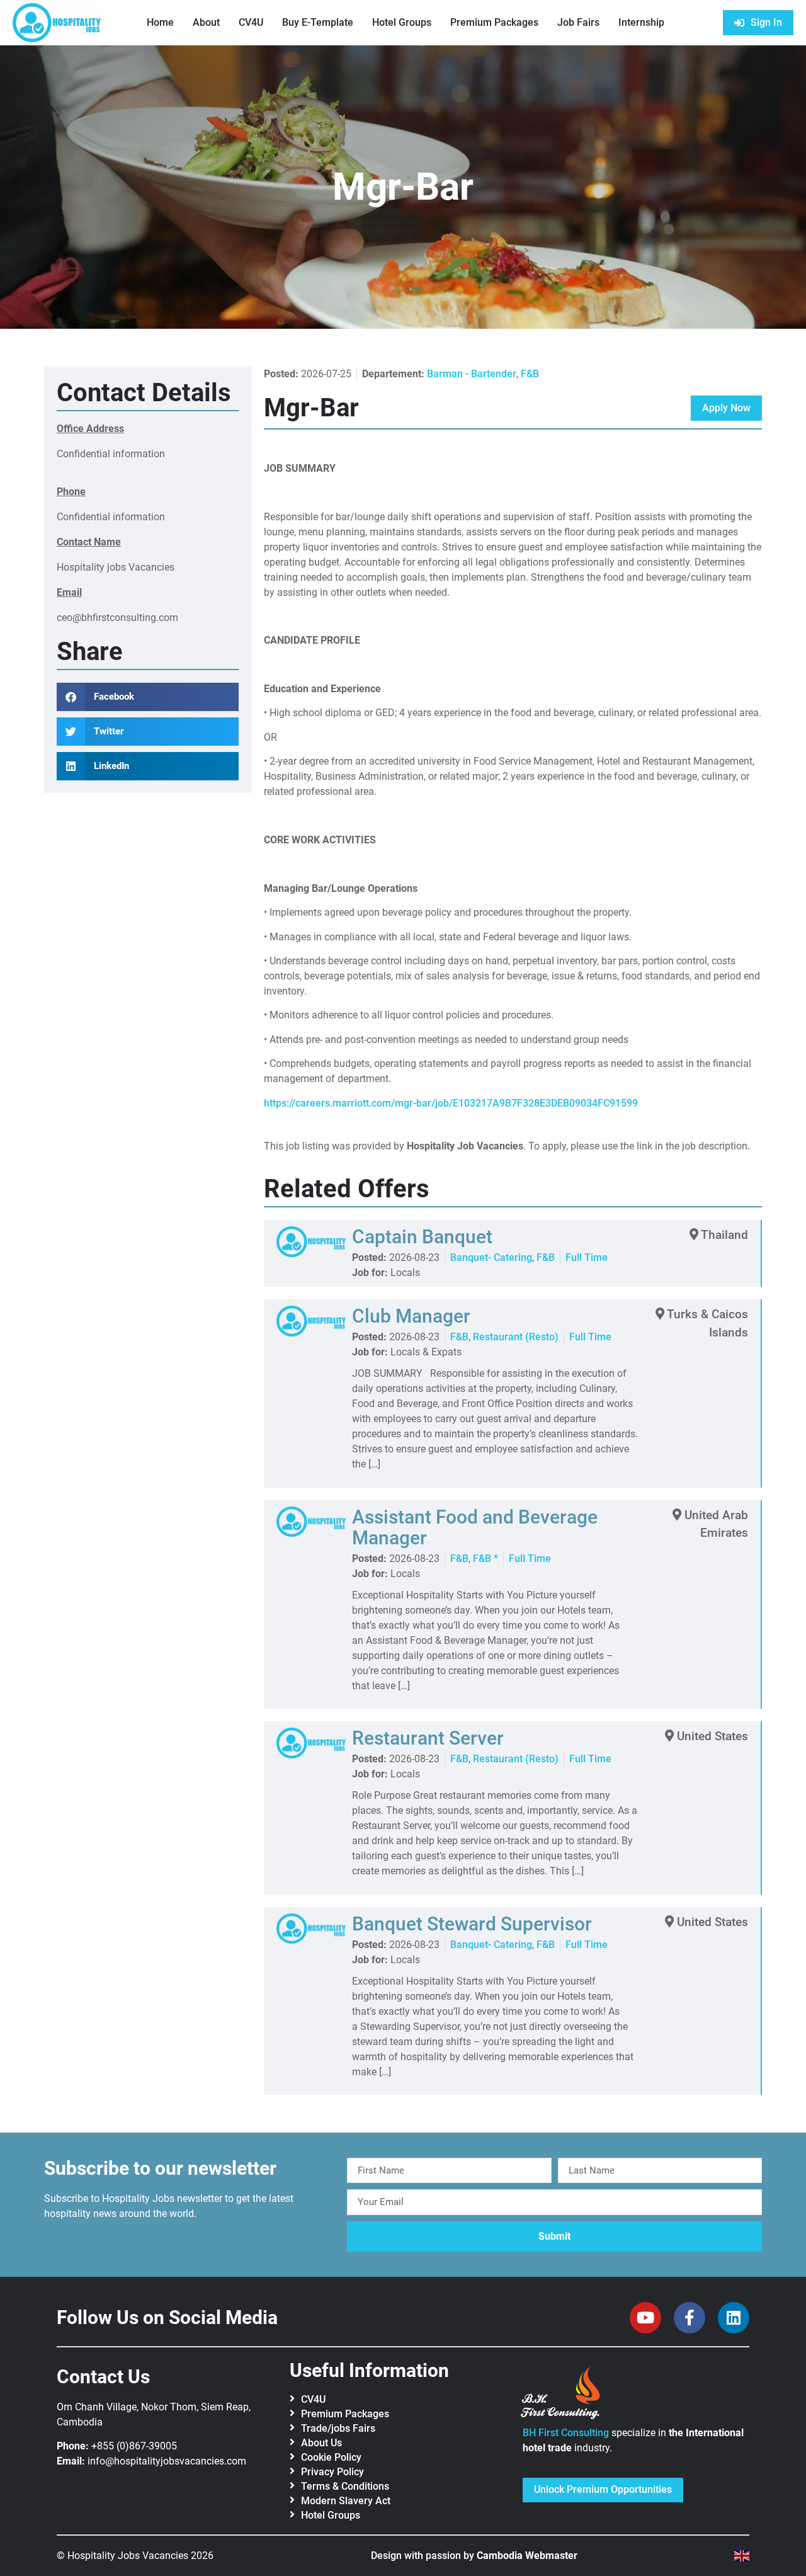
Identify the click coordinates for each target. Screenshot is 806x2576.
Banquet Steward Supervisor (472, 1924)
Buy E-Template (318, 22)
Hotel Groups (402, 22)
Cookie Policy (331, 2457)
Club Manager (411, 1316)
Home (160, 22)
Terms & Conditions (345, 2486)
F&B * (485, 1559)
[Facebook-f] (690, 2318)
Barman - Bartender (472, 374)
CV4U (251, 22)
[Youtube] (645, 2318)
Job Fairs (578, 22)
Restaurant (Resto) (516, 1337)
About (206, 22)
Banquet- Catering (491, 1257)
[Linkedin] (734, 2318)
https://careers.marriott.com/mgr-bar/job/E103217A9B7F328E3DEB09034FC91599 (451, 1103)
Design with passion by (474, 2556)
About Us (321, 2443)
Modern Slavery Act (346, 2501)
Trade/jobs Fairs (338, 2428)
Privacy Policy (332, 2472)
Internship (641, 22)
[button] (148, 697)
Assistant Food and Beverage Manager (475, 1527)
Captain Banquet (422, 1237)
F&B (530, 374)
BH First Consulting (566, 2433)
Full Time (587, 1257)
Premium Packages (494, 22)
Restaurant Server (428, 1738)
